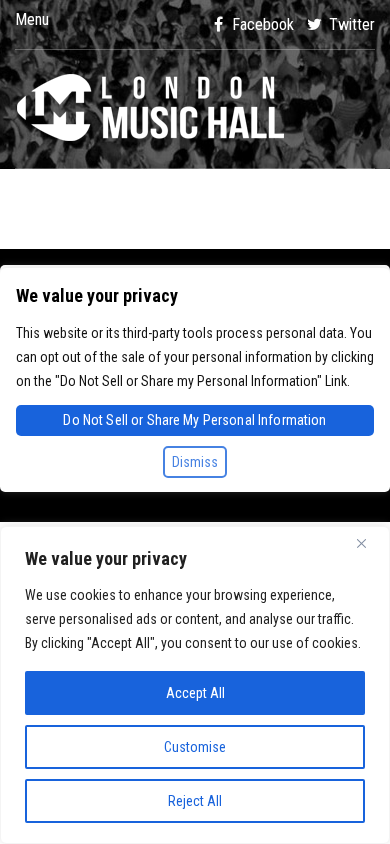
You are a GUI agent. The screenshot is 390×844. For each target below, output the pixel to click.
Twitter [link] (350, 24)
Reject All (195, 801)
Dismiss (195, 462)
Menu (32, 20)
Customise (195, 747)
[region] (195, 685)
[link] (195, 109)
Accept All (195, 693)
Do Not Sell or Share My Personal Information (194, 420)
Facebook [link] (261, 24)
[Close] (369, 543)
